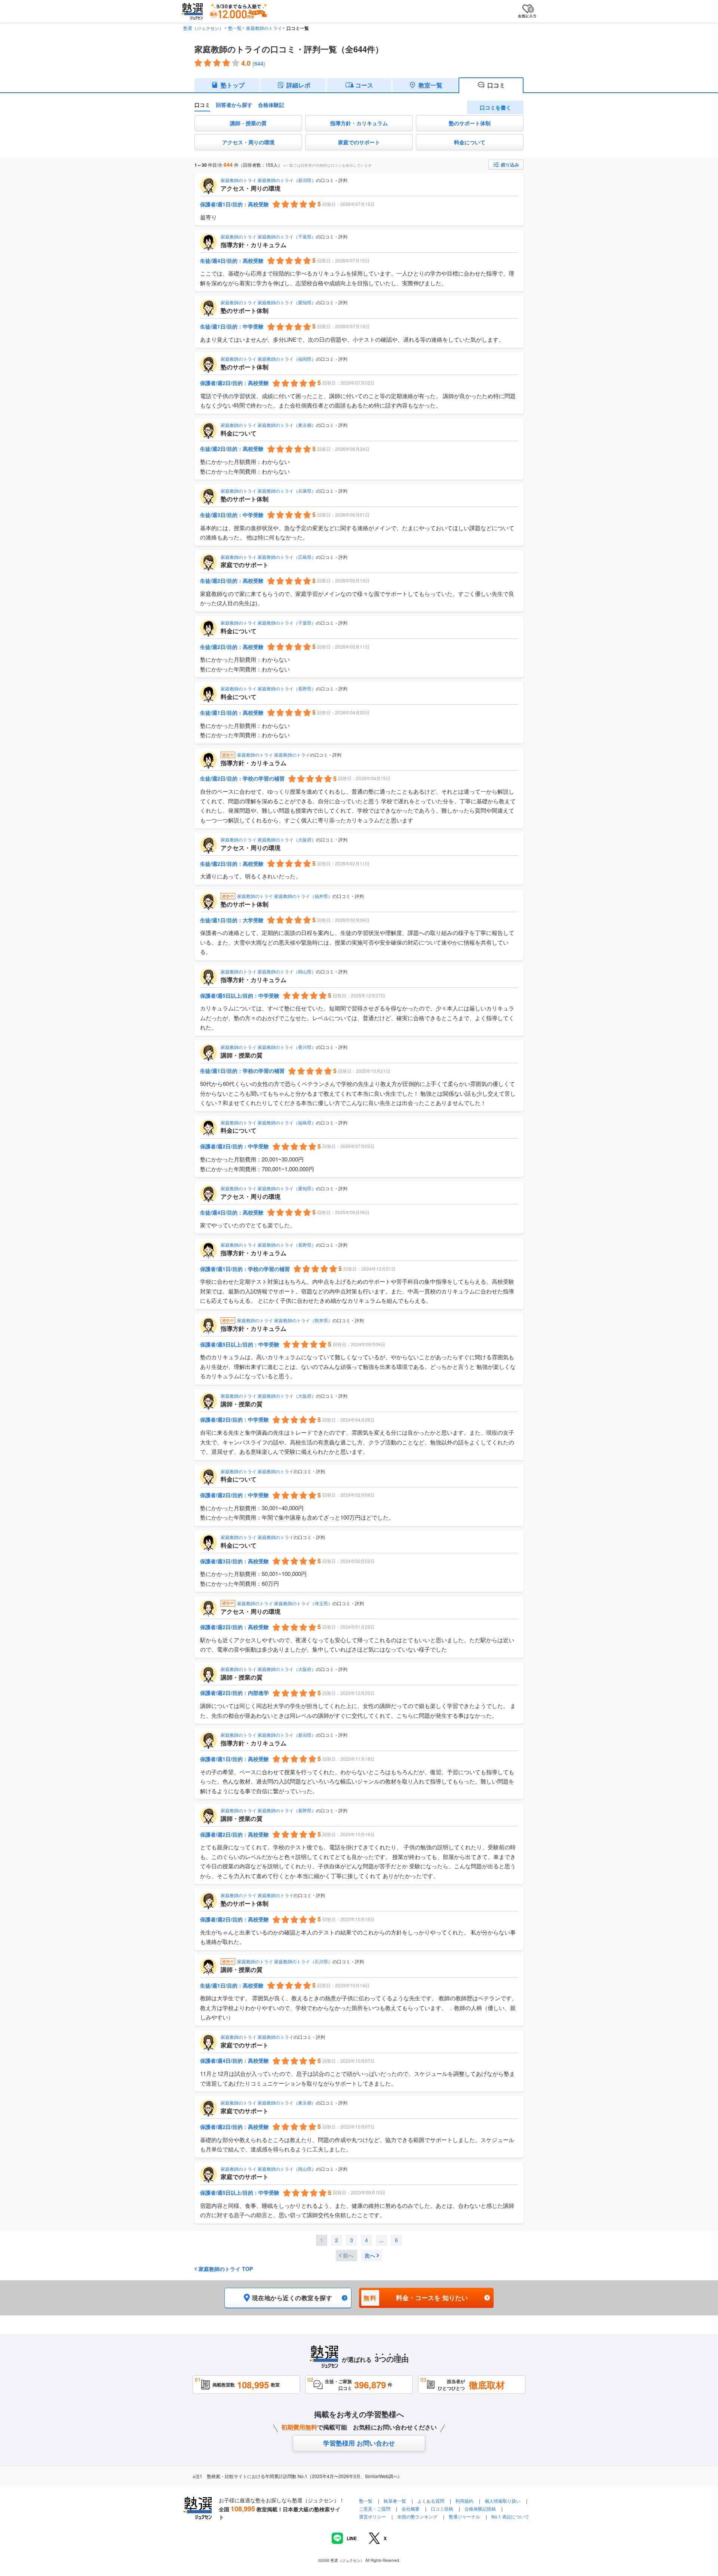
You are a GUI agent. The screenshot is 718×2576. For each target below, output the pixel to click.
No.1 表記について (510, 2516)
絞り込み (510, 164)
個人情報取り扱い (503, 2501)
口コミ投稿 (442, 2509)
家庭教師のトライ (264, 28)
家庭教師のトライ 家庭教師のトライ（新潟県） (268, 180)
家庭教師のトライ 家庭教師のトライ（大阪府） (268, 839)
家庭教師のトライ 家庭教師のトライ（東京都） (268, 425)
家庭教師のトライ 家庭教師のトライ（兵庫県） (268, 491)
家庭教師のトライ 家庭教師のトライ (274, 755)
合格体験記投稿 (480, 2509)
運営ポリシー (372, 2516)
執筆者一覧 (395, 2501)
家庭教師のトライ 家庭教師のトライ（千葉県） (268, 236)
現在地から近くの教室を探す (292, 2298)
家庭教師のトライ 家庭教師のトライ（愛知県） (268, 302)
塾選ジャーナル (464, 2516)
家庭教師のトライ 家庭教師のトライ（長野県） (268, 688)
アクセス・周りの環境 (248, 142)
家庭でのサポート (359, 142)
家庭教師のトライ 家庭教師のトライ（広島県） (268, 557)
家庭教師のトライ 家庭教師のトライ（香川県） (268, 1047)
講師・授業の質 (248, 123)
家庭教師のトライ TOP (226, 2269)
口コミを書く (495, 107)
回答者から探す (234, 105)
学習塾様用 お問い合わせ (359, 2443)
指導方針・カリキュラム (359, 123)
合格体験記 (271, 105)
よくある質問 (431, 2501)
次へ (370, 2255)
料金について (470, 142)
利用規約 (464, 2501)
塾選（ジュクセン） (203, 28)
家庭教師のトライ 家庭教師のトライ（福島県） (268, 1122)
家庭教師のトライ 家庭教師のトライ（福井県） (285, 896)
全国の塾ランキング (417, 2516)
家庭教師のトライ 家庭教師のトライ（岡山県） (268, 971)
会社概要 (411, 2509)
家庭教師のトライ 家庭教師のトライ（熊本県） (285, 1320)
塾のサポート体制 (470, 123)
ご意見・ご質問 (375, 2509)
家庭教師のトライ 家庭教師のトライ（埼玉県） (285, 1603)
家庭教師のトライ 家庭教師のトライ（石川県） (285, 1961)
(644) (259, 63)
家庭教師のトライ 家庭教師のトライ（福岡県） (268, 359)
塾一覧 (235, 28)
